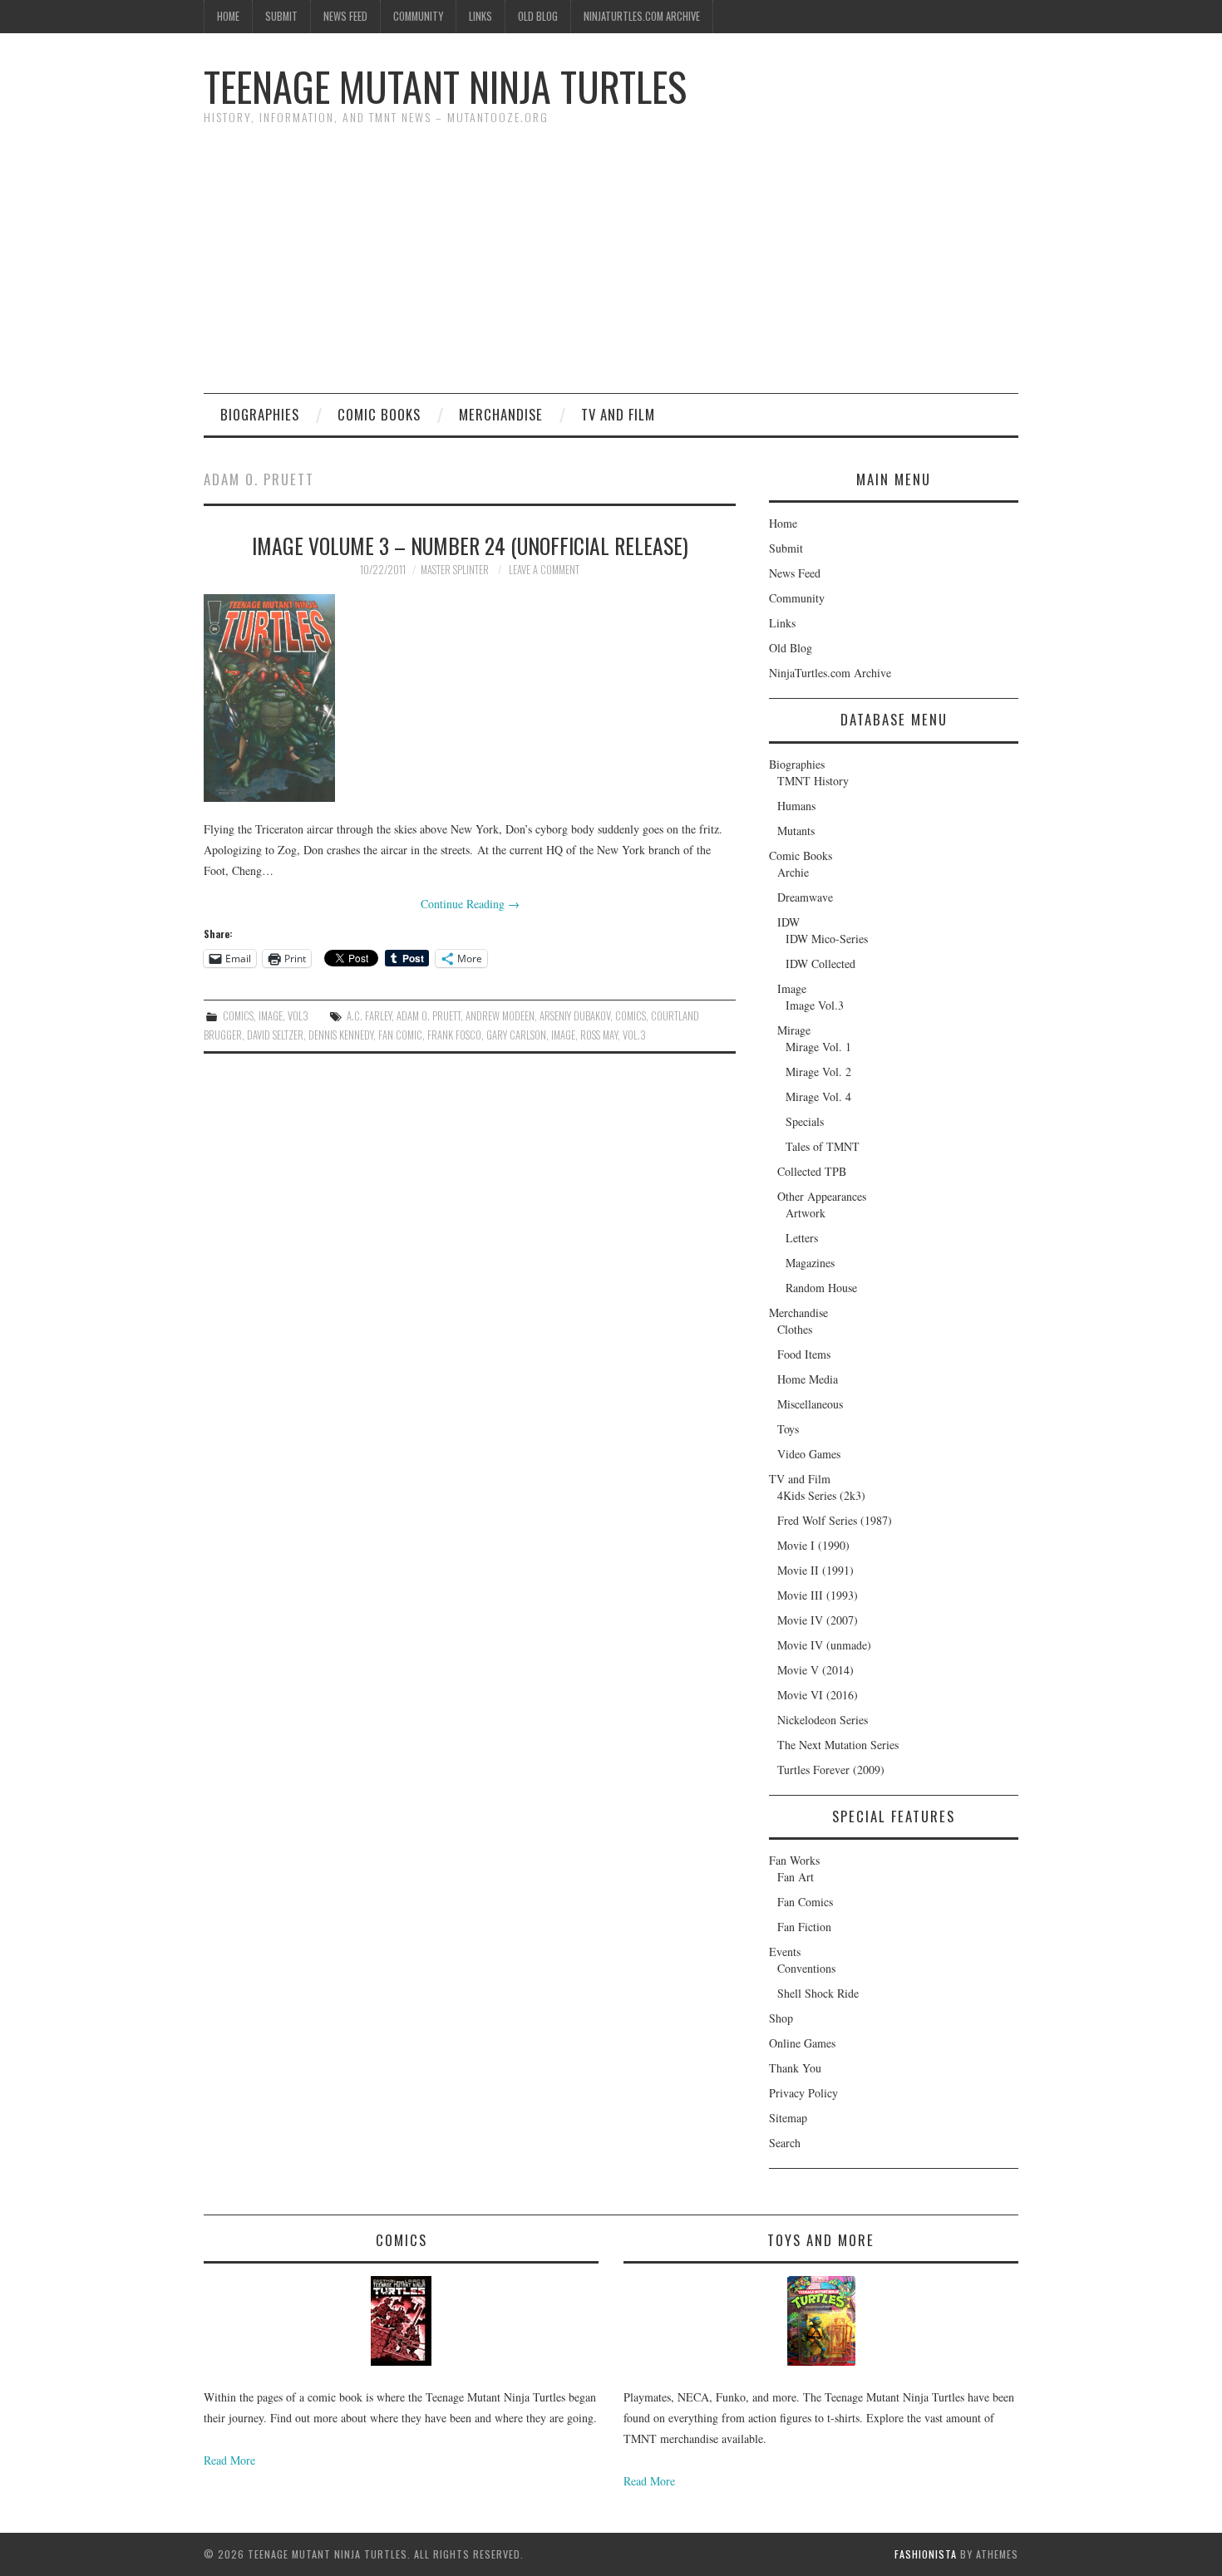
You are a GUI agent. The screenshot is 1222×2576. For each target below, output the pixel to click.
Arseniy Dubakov (575, 1016)
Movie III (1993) (818, 1595)
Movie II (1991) (815, 1570)
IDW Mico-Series (827, 939)
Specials (805, 1121)
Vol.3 (634, 1035)
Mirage (794, 1030)
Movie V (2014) (815, 1670)
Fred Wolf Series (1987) (835, 1520)
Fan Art (796, 1877)
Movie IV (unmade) (824, 1645)
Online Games (802, 2043)
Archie (793, 872)
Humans (796, 806)
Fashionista (926, 2554)
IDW (788, 922)
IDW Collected (820, 964)
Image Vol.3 (815, 1005)
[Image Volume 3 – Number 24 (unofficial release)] (470, 698)
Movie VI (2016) (818, 1695)
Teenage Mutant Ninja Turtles (445, 86)
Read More (229, 2460)
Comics (238, 1016)
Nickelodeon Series (823, 1720)
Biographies (260, 414)
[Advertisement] (611, 268)
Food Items (804, 1354)
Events (785, 1952)
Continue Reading (470, 904)
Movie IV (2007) (818, 1620)
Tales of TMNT (823, 1146)
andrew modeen (500, 1016)
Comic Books (379, 414)
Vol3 (298, 1016)
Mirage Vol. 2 (818, 1072)
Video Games (809, 1454)
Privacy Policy (803, 2093)
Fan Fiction (804, 1927)
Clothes (795, 1329)
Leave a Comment (544, 570)
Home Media (808, 1379)
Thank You (795, 2068)
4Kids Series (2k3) (821, 1495)
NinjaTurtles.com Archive (642, 16)
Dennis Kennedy (341, 1035)
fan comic (400, 1035)
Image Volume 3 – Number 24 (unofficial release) (470, 545)
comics (631, 1016)
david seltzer (275, 1035)
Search (785, 2143)
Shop (781, 2018)
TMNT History (813, 781)
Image (271, 1016)
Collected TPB (812, 1171)
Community (418, 16)
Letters (802, 1238)
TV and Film (618, 414)
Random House (821, 1288)
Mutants (796, 831)
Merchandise (501, 414)
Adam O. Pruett (429, 1016)
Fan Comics (805, 1902)
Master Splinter (455, 570)
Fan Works (794, 1860)
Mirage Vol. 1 (818, 1047)
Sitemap (788, 2118)
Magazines (810, 1263)
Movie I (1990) (813, 1545)
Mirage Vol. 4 (818, 1096)
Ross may (599, 1035)
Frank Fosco (454, 1035)
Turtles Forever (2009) (831, 1770)
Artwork (806, 1213)
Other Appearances (822, 1196)
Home (228, 16)
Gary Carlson (516, 1035)
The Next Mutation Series (838, 1745)
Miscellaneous (810, 1404)
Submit (281, 16)
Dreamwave (805, 897)
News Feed (345, 16)
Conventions (806, 1968)
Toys (788, 1429)
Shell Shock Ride (818, 1993)
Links (480, 16)
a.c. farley (369, 1016)
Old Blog (538, 16)
